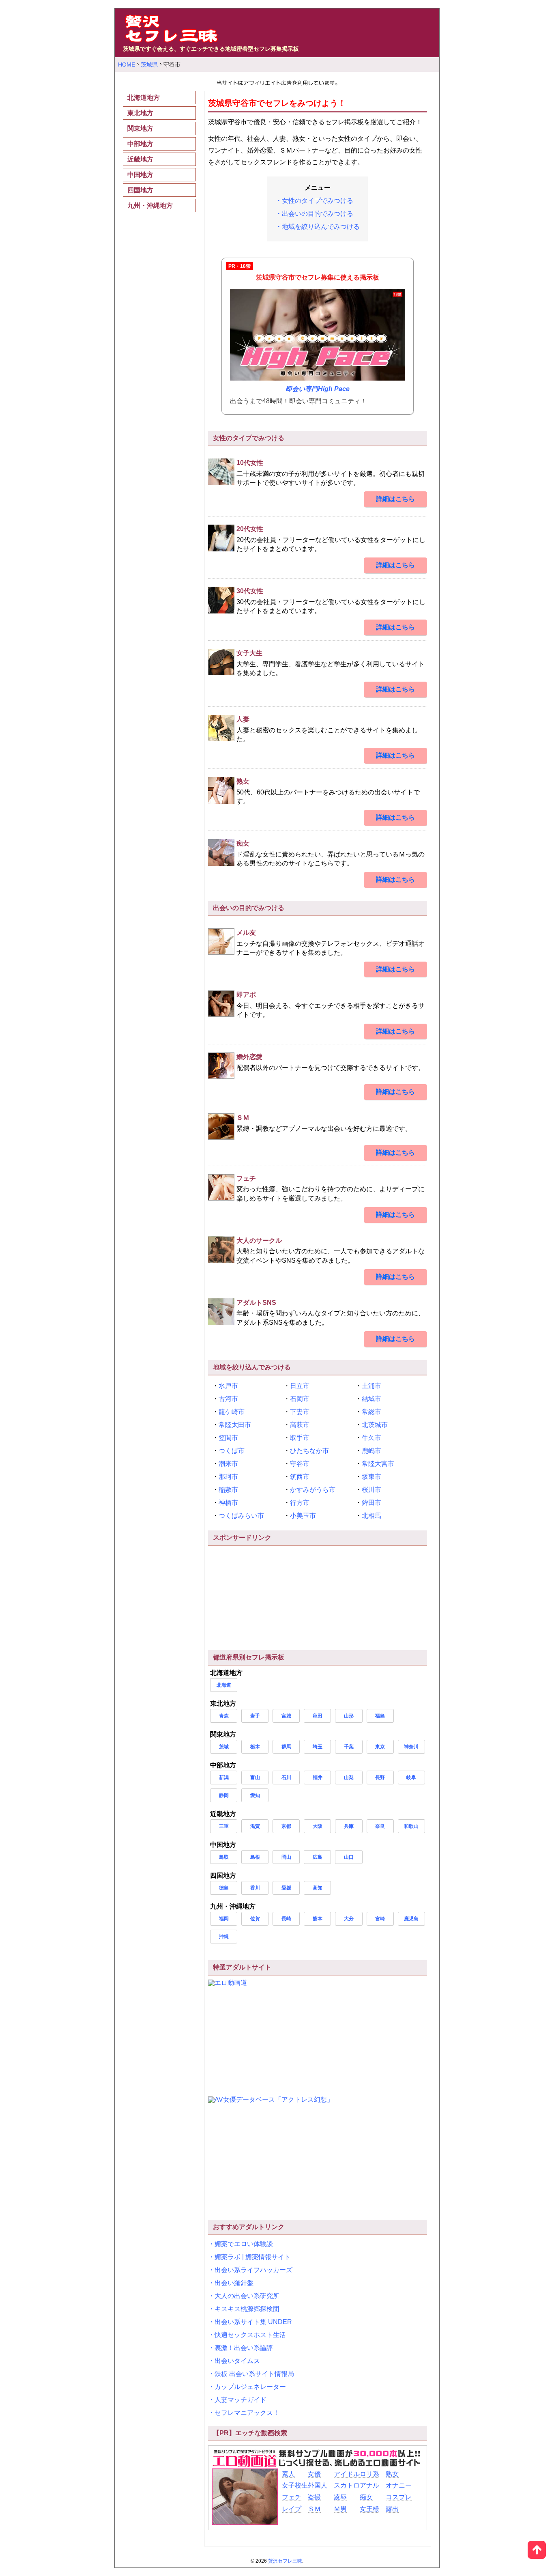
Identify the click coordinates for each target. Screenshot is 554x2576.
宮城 (286, 1716)
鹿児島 (411, 1919)
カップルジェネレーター (250, 2387)
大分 (349, 1919)
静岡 (224, 1795)
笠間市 (228, 1438)
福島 (380, 1716)
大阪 (318, 1826)
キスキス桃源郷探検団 (247, 2309)
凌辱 (340, 2497)
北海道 (224, 1685)
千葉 (349, 1747)
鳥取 (224, 1857)
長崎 (286, 1919)
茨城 (224, 1747)
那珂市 (228, 1477)
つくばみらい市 (241, 1516)
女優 (314, 2474)
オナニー (399, 2485)
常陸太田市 (235, 1425)
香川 (255, 1888)
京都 (286, 1826)
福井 (318, 1778)
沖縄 (224, 1937)
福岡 (224, 1919)
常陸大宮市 (378, 1464)
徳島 (224, 1888)
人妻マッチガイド (240, 2400)
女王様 (369, 2509)
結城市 (371, 1399)
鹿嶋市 (371, 1451)
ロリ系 (369, 2474)
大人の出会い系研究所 (247, 2296)
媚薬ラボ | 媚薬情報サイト (253, 2257)
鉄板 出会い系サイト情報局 (254, 2374)
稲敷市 (228, 1490)
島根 (255, 1857)
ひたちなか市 (309, 1451)
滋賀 (255, 1826)
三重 (224, 1826)
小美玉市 (303, 1516)
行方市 (300, 1503)
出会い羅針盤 (234, 2283)
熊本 (318, 1919)
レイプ (292, 2509)
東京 (380, 1747)
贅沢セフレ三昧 (285, 2561)
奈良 (380, 1826)
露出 (392, 2509)
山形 (349, 1716)
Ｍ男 (340, 2509)
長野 (380, 1778)
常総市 (371, 1412)
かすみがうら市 (313, 1490)
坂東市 (371, 1477)
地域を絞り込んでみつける (321, 227)
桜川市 (371, 1490)
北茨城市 (375, 1425)
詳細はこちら (395, 499)
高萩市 (300, 1425)
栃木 (255, 1747)
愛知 (255, 1795)
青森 (224, 1716)
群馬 (286, 1747)
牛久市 (371, 1438)
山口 (349, 1857)
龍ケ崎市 (232, 1412)
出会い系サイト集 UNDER (253, 2322)
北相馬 (371, 1516)
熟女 (392, 2474)
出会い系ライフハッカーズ (253, 2270)
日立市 (300, 1386)
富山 (255, 1778)
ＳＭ (314, 2509)
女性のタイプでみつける (318, 201)
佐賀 (255, 1919)
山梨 (349, 1778)
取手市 (300, 1438)
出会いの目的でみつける (318, 214)
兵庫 (349, 1826)
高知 (318, 1888)
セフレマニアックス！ (247, 2413)
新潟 (224, 1778)
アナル (369, 2485)
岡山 (286, 1857)
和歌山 (411, 1826)
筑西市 (300, 1477)
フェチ (292, 2497)
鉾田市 (371, 1503)
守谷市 (300, 1464)
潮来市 (228, 1464)
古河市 (228, 1399)
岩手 (255, 1716)
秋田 (318, 1716)
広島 (318, 1857)
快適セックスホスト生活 (250, 2335)
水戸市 (228, 1386)
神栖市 (228, 1503)
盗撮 (314, 2497)
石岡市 (300, 1399)
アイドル (347, 2474)
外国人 (318, 2485)
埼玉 (318, 1747)
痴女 (366, 2497)
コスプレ (399, 2497)
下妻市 (300, 1412)
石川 (286, 1778)
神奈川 (411, 1747)
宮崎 (380, 1919)
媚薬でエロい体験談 (244, 2244)
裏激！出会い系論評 (244, 2348)
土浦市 (371, 1386)
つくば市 (232, 1451)
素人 (288, 2474)
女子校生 (295, 2485)
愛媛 (286, 1888)
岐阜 (411, 1778)
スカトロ (347, 2485)
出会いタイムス (237, 2361)
